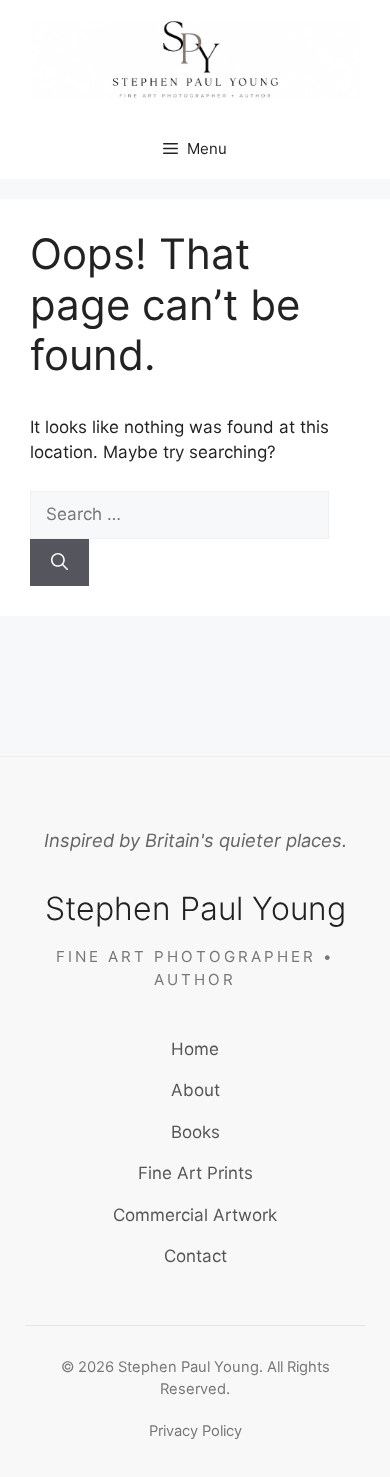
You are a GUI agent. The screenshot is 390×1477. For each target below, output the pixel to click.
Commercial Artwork (195, 1215)
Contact (195, 1256)
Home (195, 1049)
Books (195, 1132)
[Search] (59, 563)
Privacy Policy (195, 1431)
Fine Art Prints (195, 1173)
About (195, 1090)
